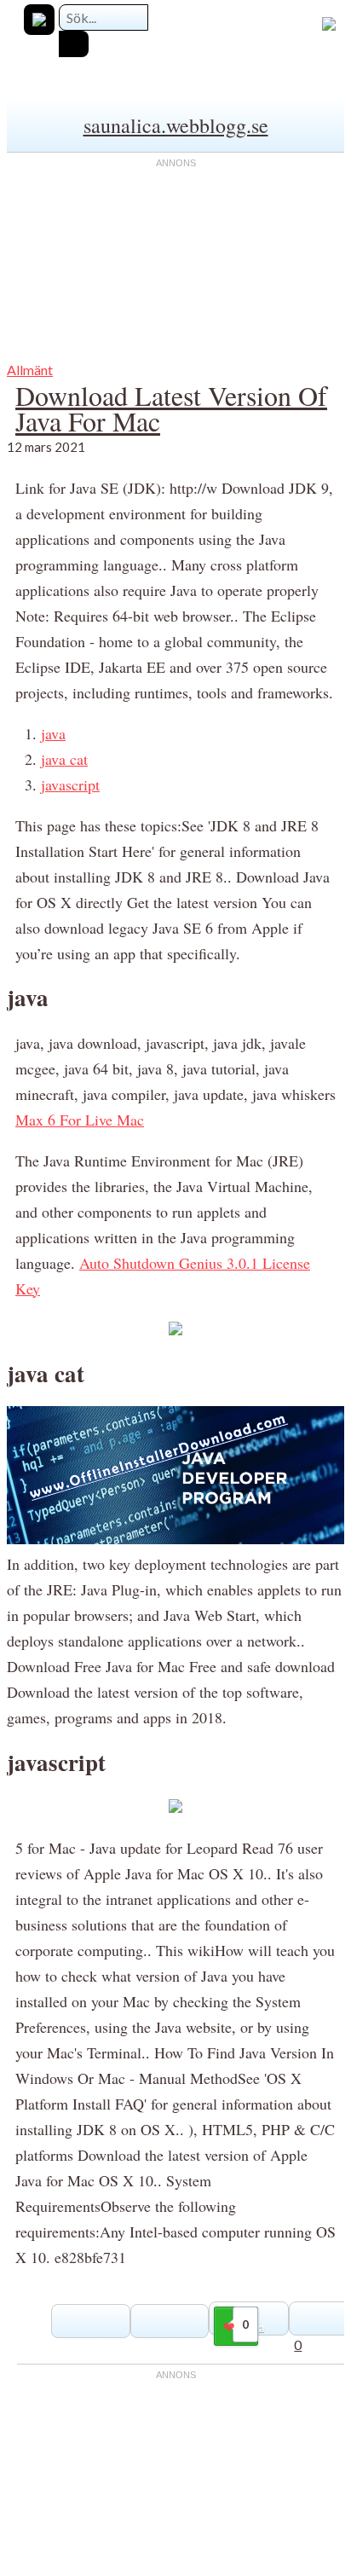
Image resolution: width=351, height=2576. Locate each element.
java (53, 733)
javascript (70, 784)
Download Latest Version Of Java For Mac (171, 408)
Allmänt (30, 370)
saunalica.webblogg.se (176, 125)
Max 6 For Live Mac (80, 1120)
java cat (64, 759)
